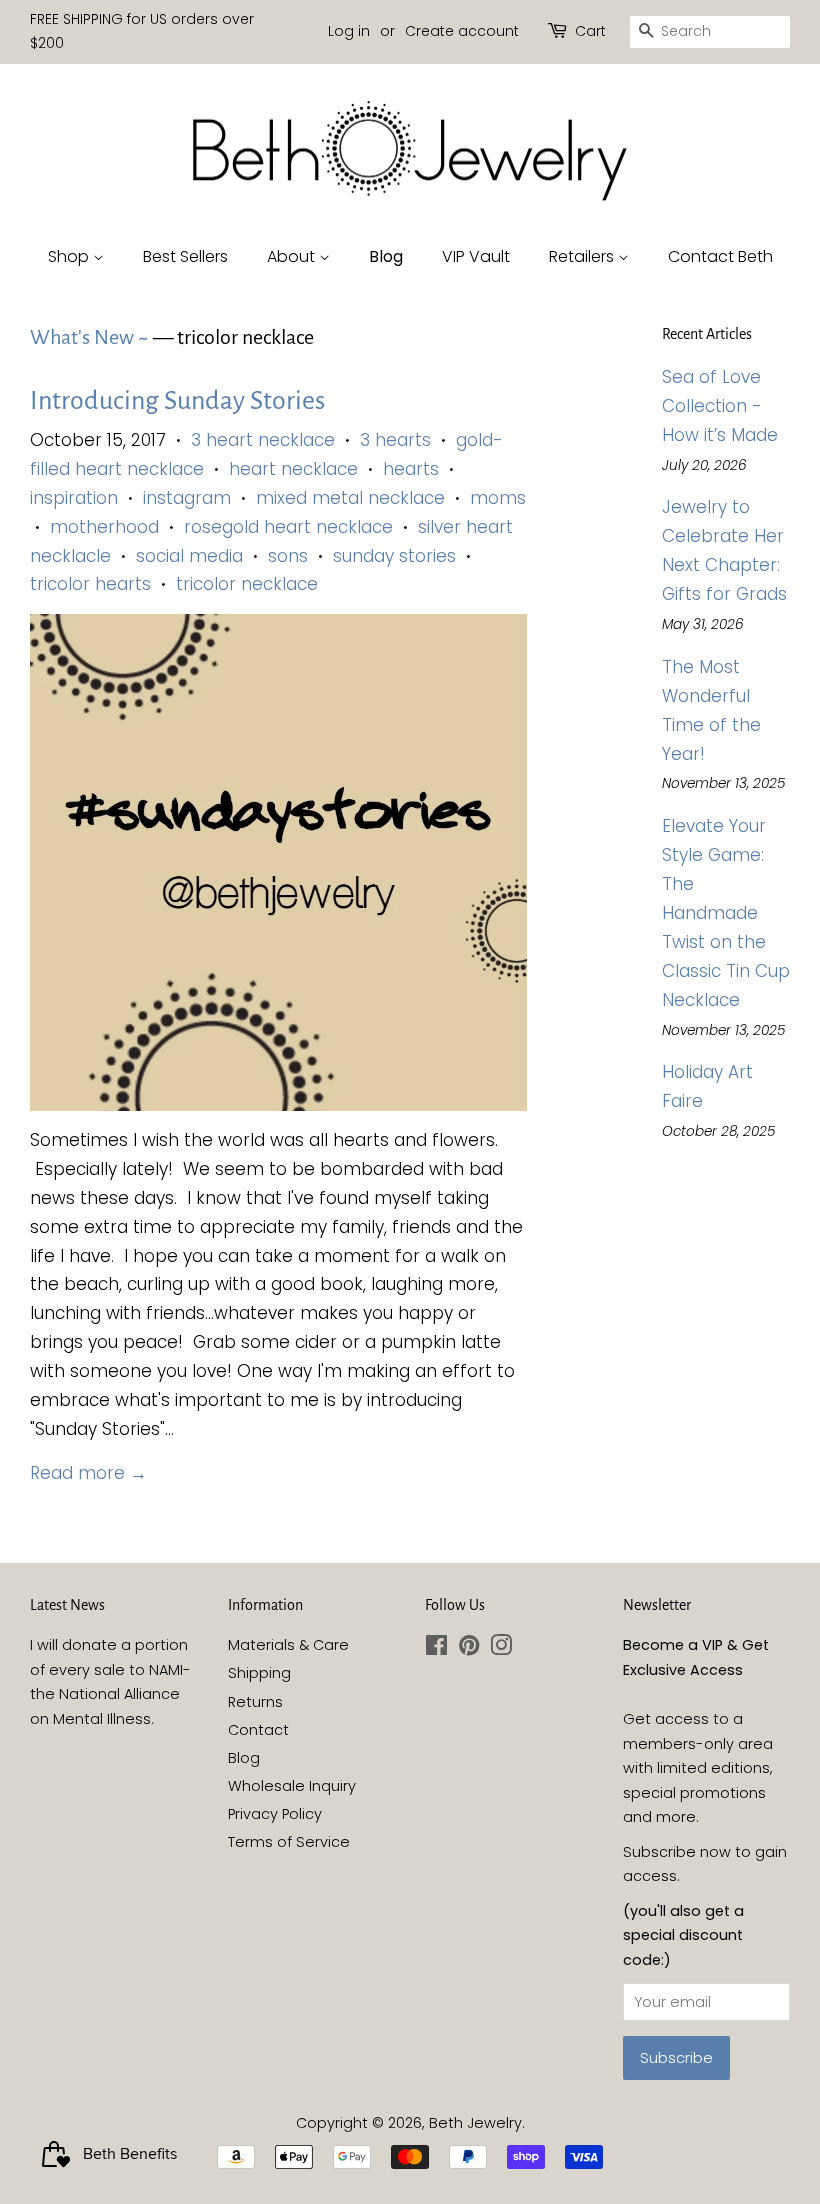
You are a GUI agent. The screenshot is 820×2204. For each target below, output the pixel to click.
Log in (349, 31)
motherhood (104, 527)
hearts (411, 469)
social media (189, 556)
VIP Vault (476, 256)
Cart (590, 31)
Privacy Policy (275, 1814)
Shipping (259, 1673)
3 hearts (395, 440)
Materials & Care (288, 1645)
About (293, 256)
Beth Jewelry (475, 2123)
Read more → (88, 1473)
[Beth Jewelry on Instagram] (501, 1649)
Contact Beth (720, 256)
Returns (255, 1702)
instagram (187, 498)
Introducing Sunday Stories (177, 401)
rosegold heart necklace (288, 527)
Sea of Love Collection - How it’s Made (720, 406)
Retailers (583, 256)
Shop (70, 256)
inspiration (74, 498)
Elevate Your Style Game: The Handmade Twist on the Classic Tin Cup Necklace (726, 912)
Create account (462, 31)
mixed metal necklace (350, 498)
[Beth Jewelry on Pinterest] (469, 1649)
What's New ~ (89, 337)
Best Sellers (185, 256)
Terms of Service (289, 1842)
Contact (258, 1730)
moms (498, 498)
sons (288, 556)
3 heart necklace (263, 440)
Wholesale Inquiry (292, 1786)
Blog (386, 256)
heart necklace (293, 469)
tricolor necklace (247, 584)
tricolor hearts (90, 584)
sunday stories (394, 556)
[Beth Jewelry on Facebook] (436, 1649)
